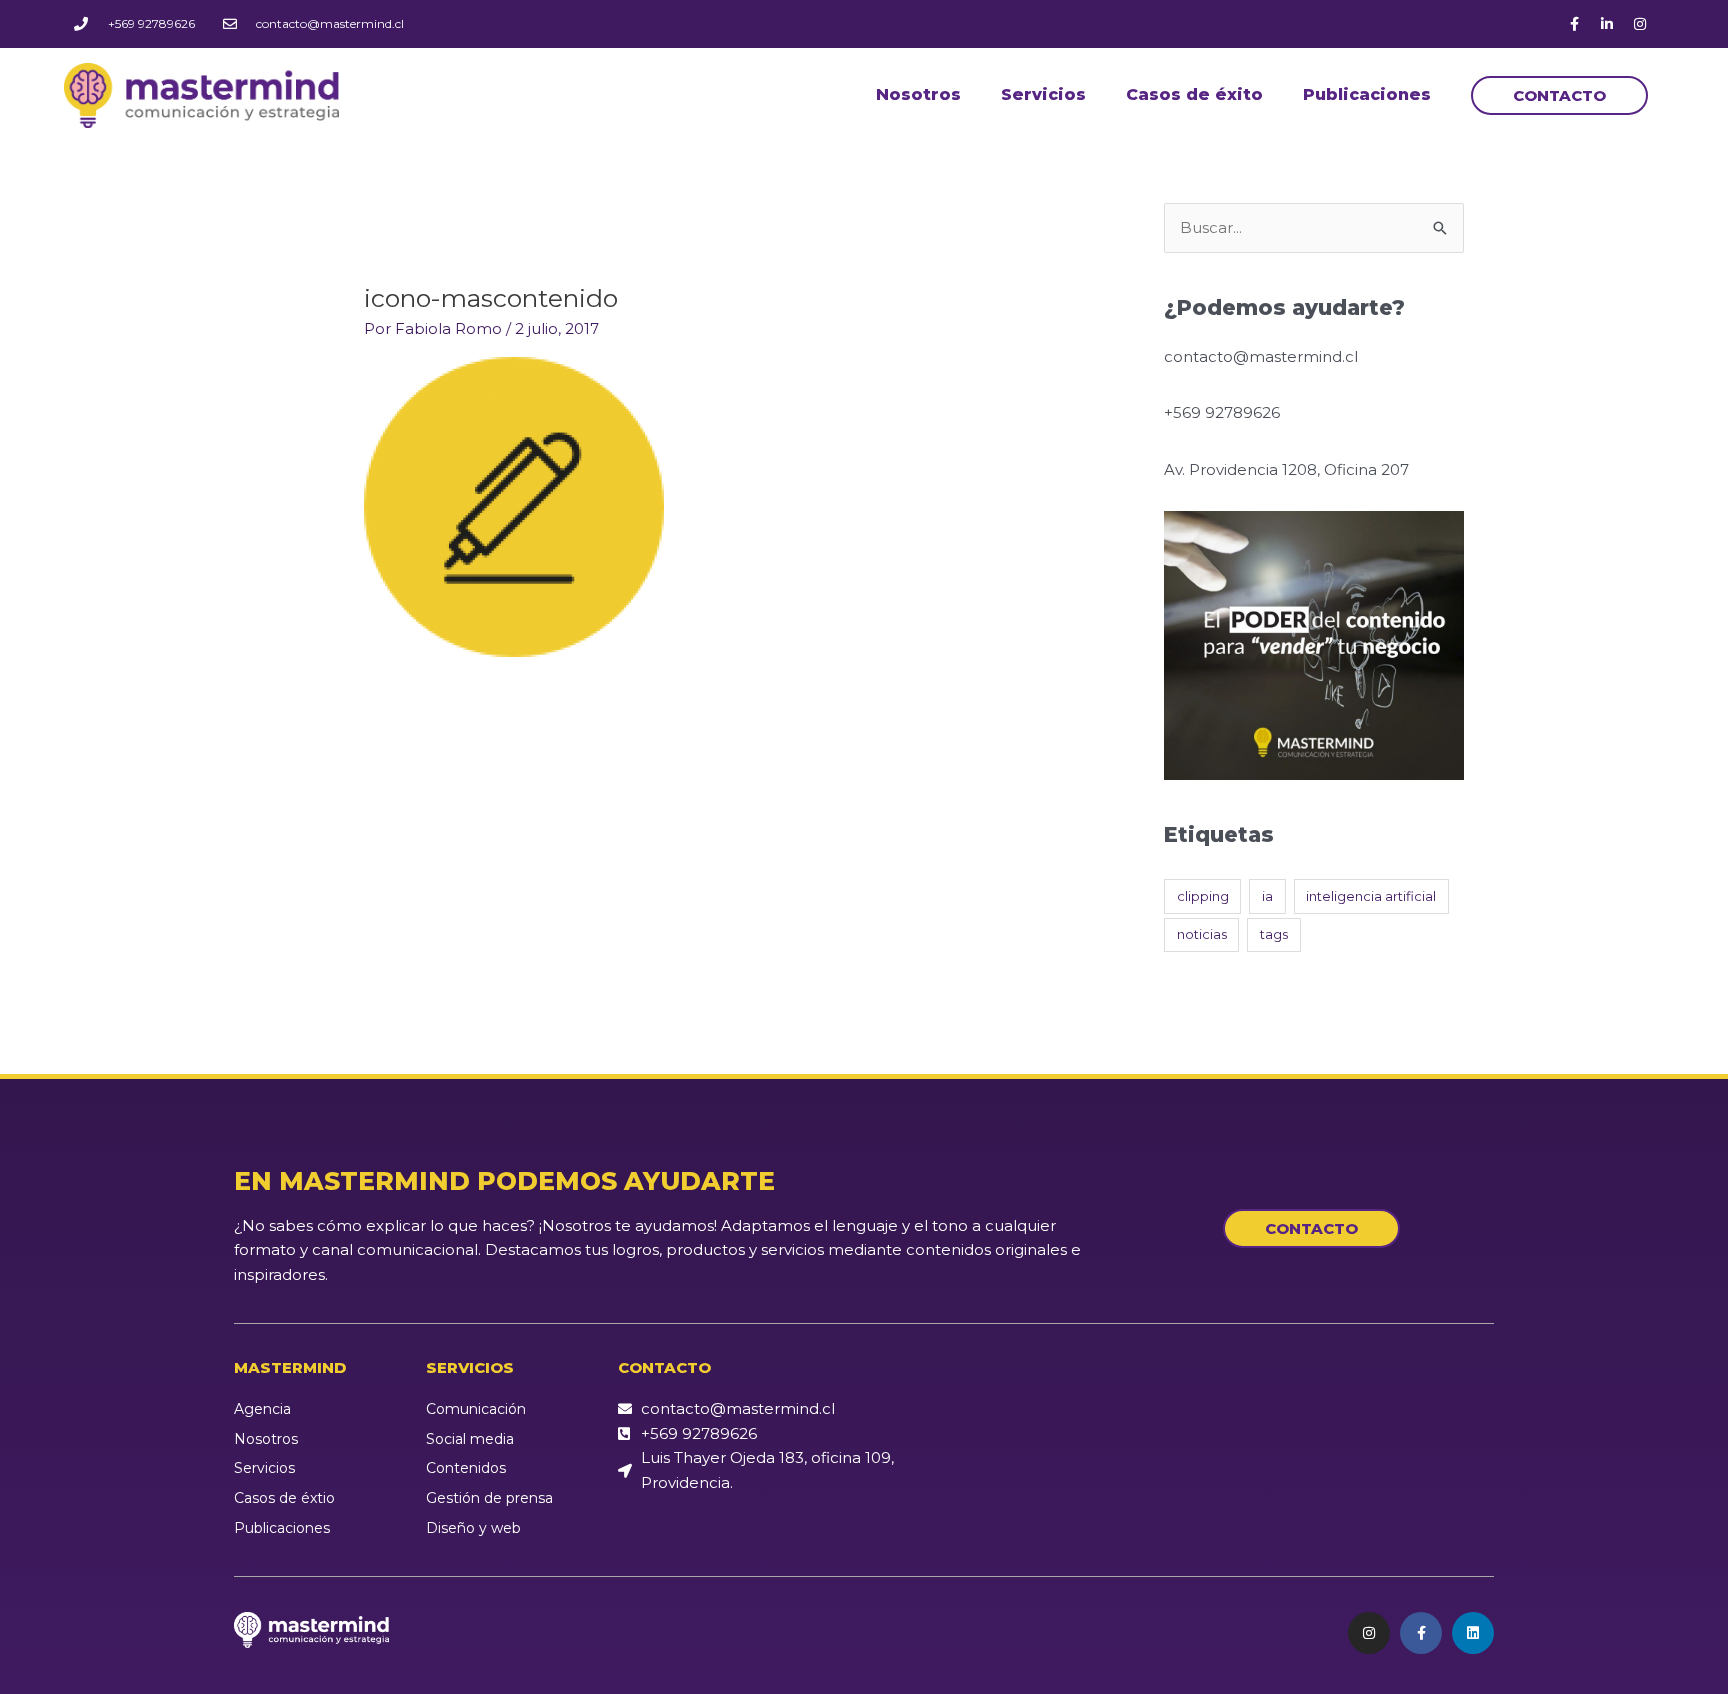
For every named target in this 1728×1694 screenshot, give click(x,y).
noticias (1202, 934)
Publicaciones (1367, 94)
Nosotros (918, 94)
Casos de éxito (1194, 94)
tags (1274, 934)
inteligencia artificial (1371, 896)
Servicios (1043, 94)
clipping (1203, 896)
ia (1267, 896)
